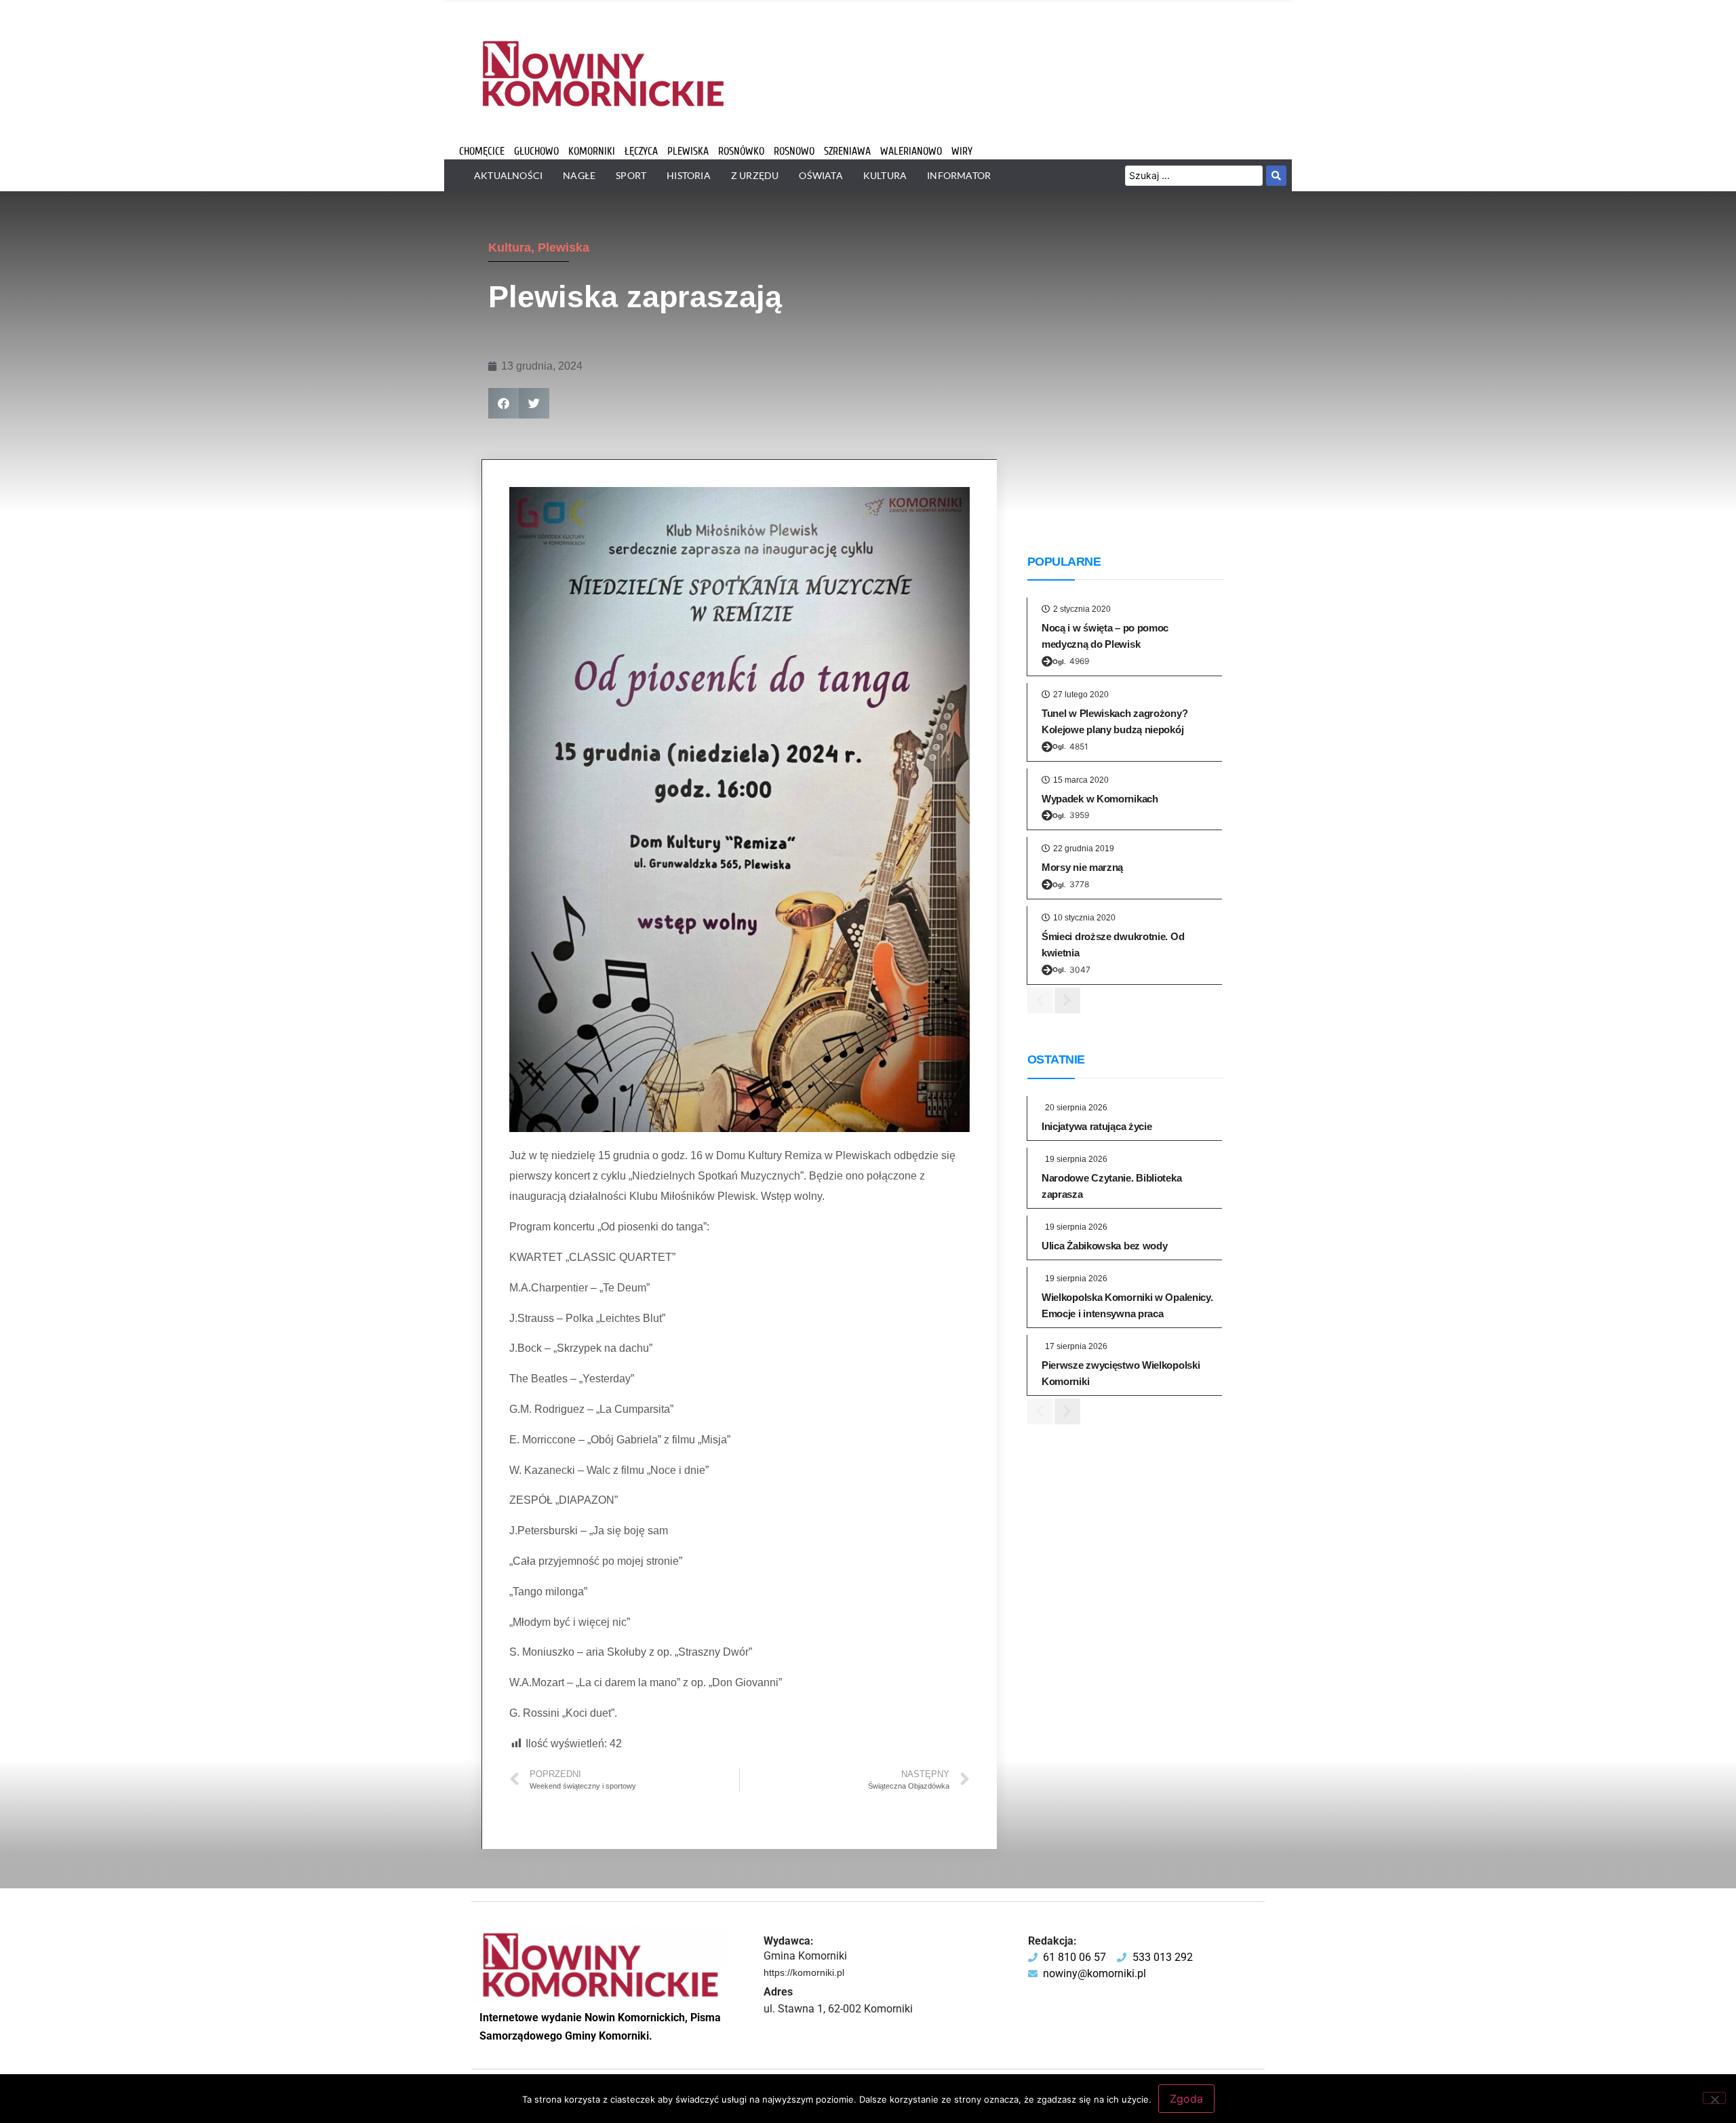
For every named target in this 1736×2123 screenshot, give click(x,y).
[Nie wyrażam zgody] (1714, 2098)
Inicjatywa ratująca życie (1097, 1126)
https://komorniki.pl (804, 1972)
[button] (504, 403)
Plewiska (564, 248)
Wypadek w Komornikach (1100, 799)
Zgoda (1186, 2099)
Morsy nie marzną (1082, 867)
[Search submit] (1276, 176)
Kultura (510, 248)
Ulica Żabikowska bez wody (1105, 1246)
